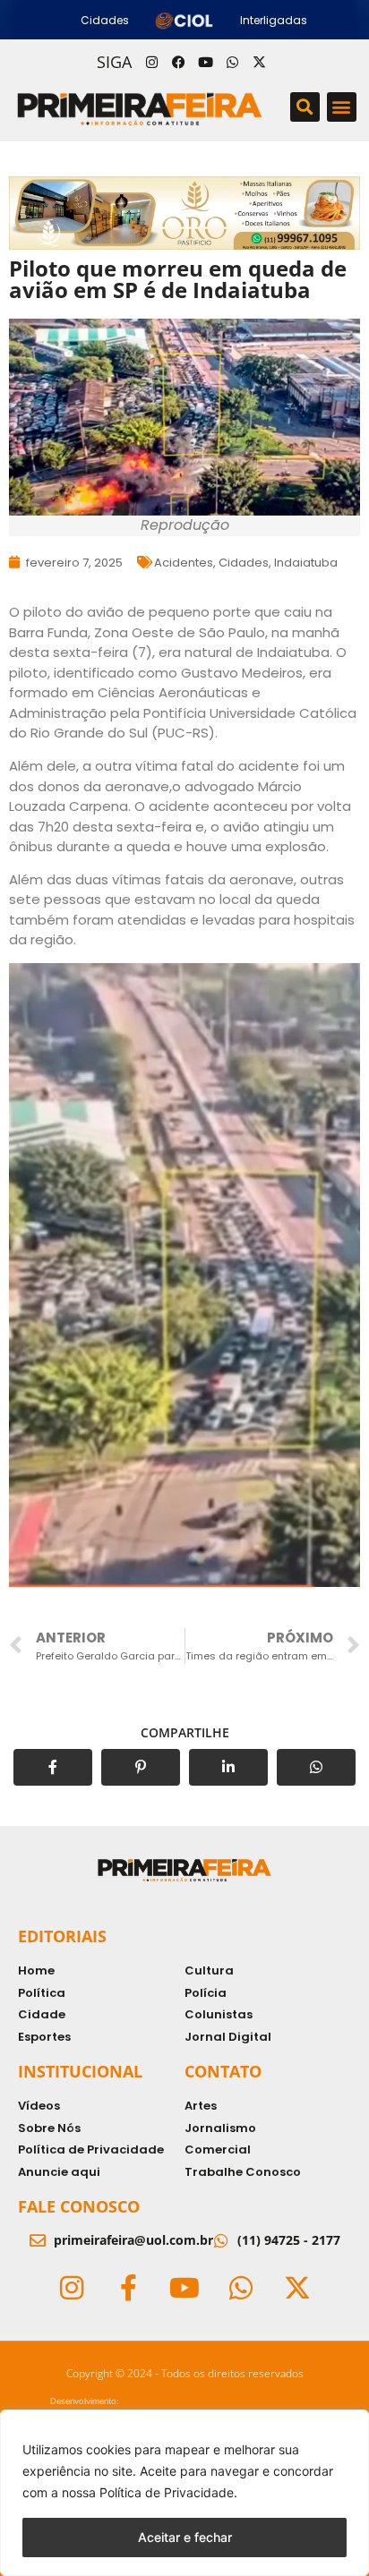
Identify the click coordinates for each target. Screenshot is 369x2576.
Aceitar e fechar (185, 2537)
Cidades (244, 563)
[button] (305, 107)
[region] (184, 2493)
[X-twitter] (259, 62)
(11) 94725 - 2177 (289, 2240)
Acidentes (184, 563)
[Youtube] (205, 62)
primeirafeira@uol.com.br (133, 2240)
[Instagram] (151, 62)
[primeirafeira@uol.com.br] (38, 2240)
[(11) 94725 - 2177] (221, 2240)
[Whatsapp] (232, 62)
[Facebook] (178, 62)
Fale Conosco (79, 2206)
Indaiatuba (306, 563)
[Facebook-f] (128, 2288)
